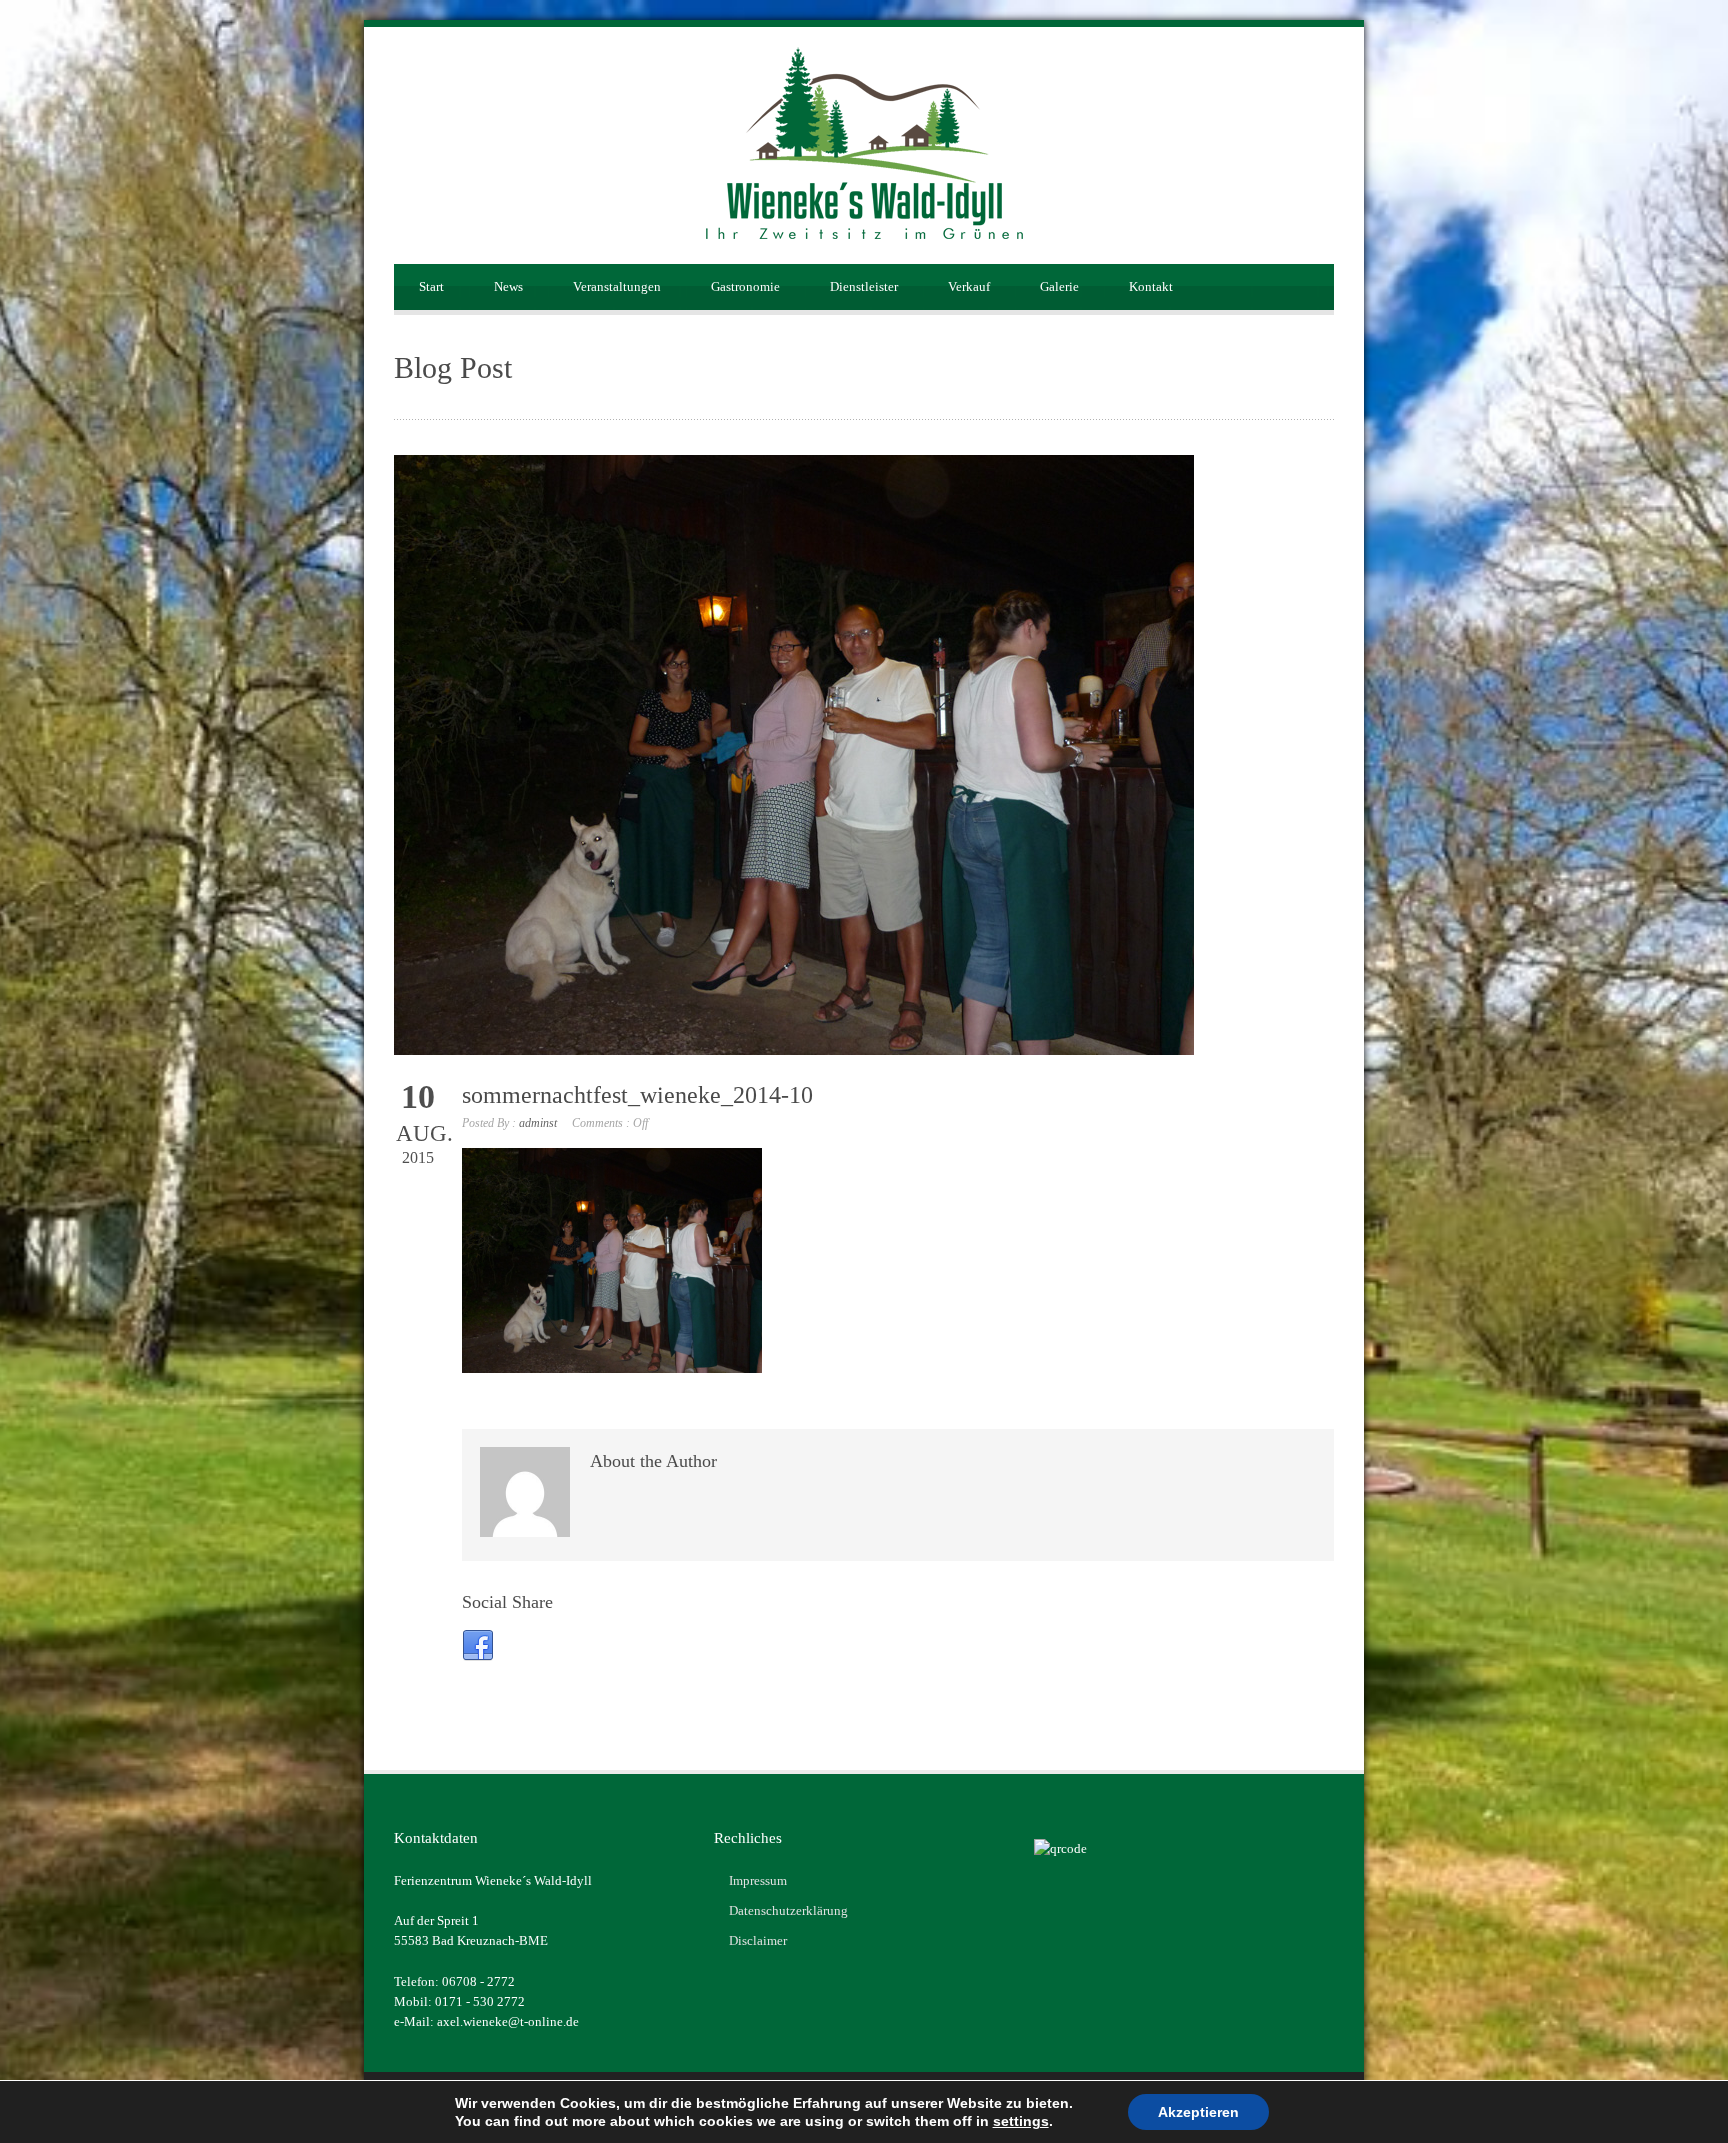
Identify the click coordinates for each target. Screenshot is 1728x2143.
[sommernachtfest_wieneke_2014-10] (864, 755)
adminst (538, 1123)
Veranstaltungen (617, 286)
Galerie (1059, 286)
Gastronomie (745, 286)
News (508, 286)
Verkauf (969, 286)
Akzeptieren (1198, 2112)
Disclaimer (758, 1940)
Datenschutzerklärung (788, 1910)
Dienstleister (864, 286)
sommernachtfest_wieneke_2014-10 (637, 1095)
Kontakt (1151, 286)
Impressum (758, 1880)
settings (1021, 2121)
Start (431, 286)
